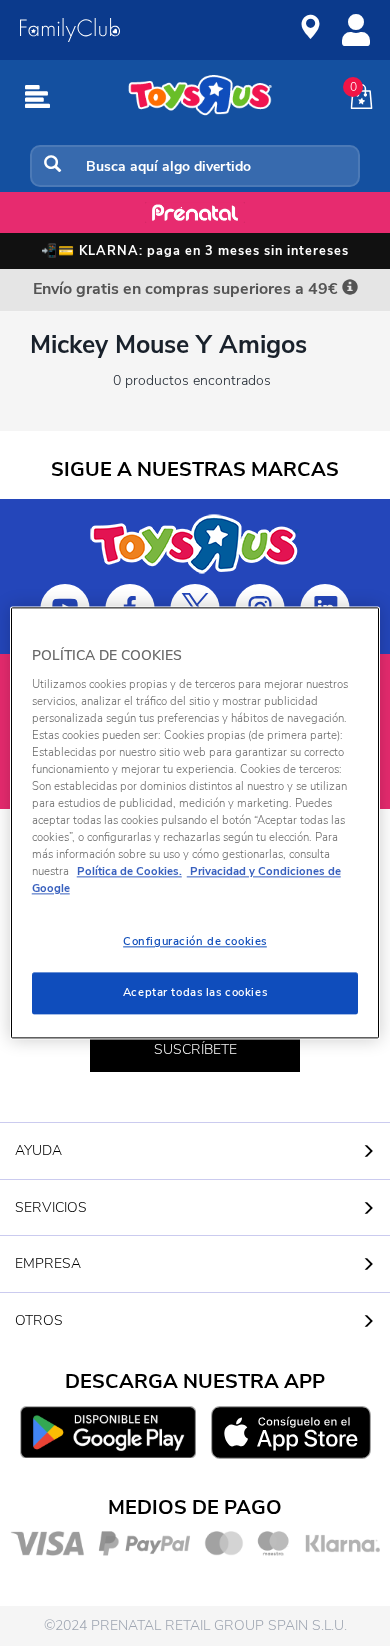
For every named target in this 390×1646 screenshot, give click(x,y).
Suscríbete (195, 1049)
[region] (195, 822)
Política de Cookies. (129, 872)
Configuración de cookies (195, 942)
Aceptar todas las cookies (195, 993)
